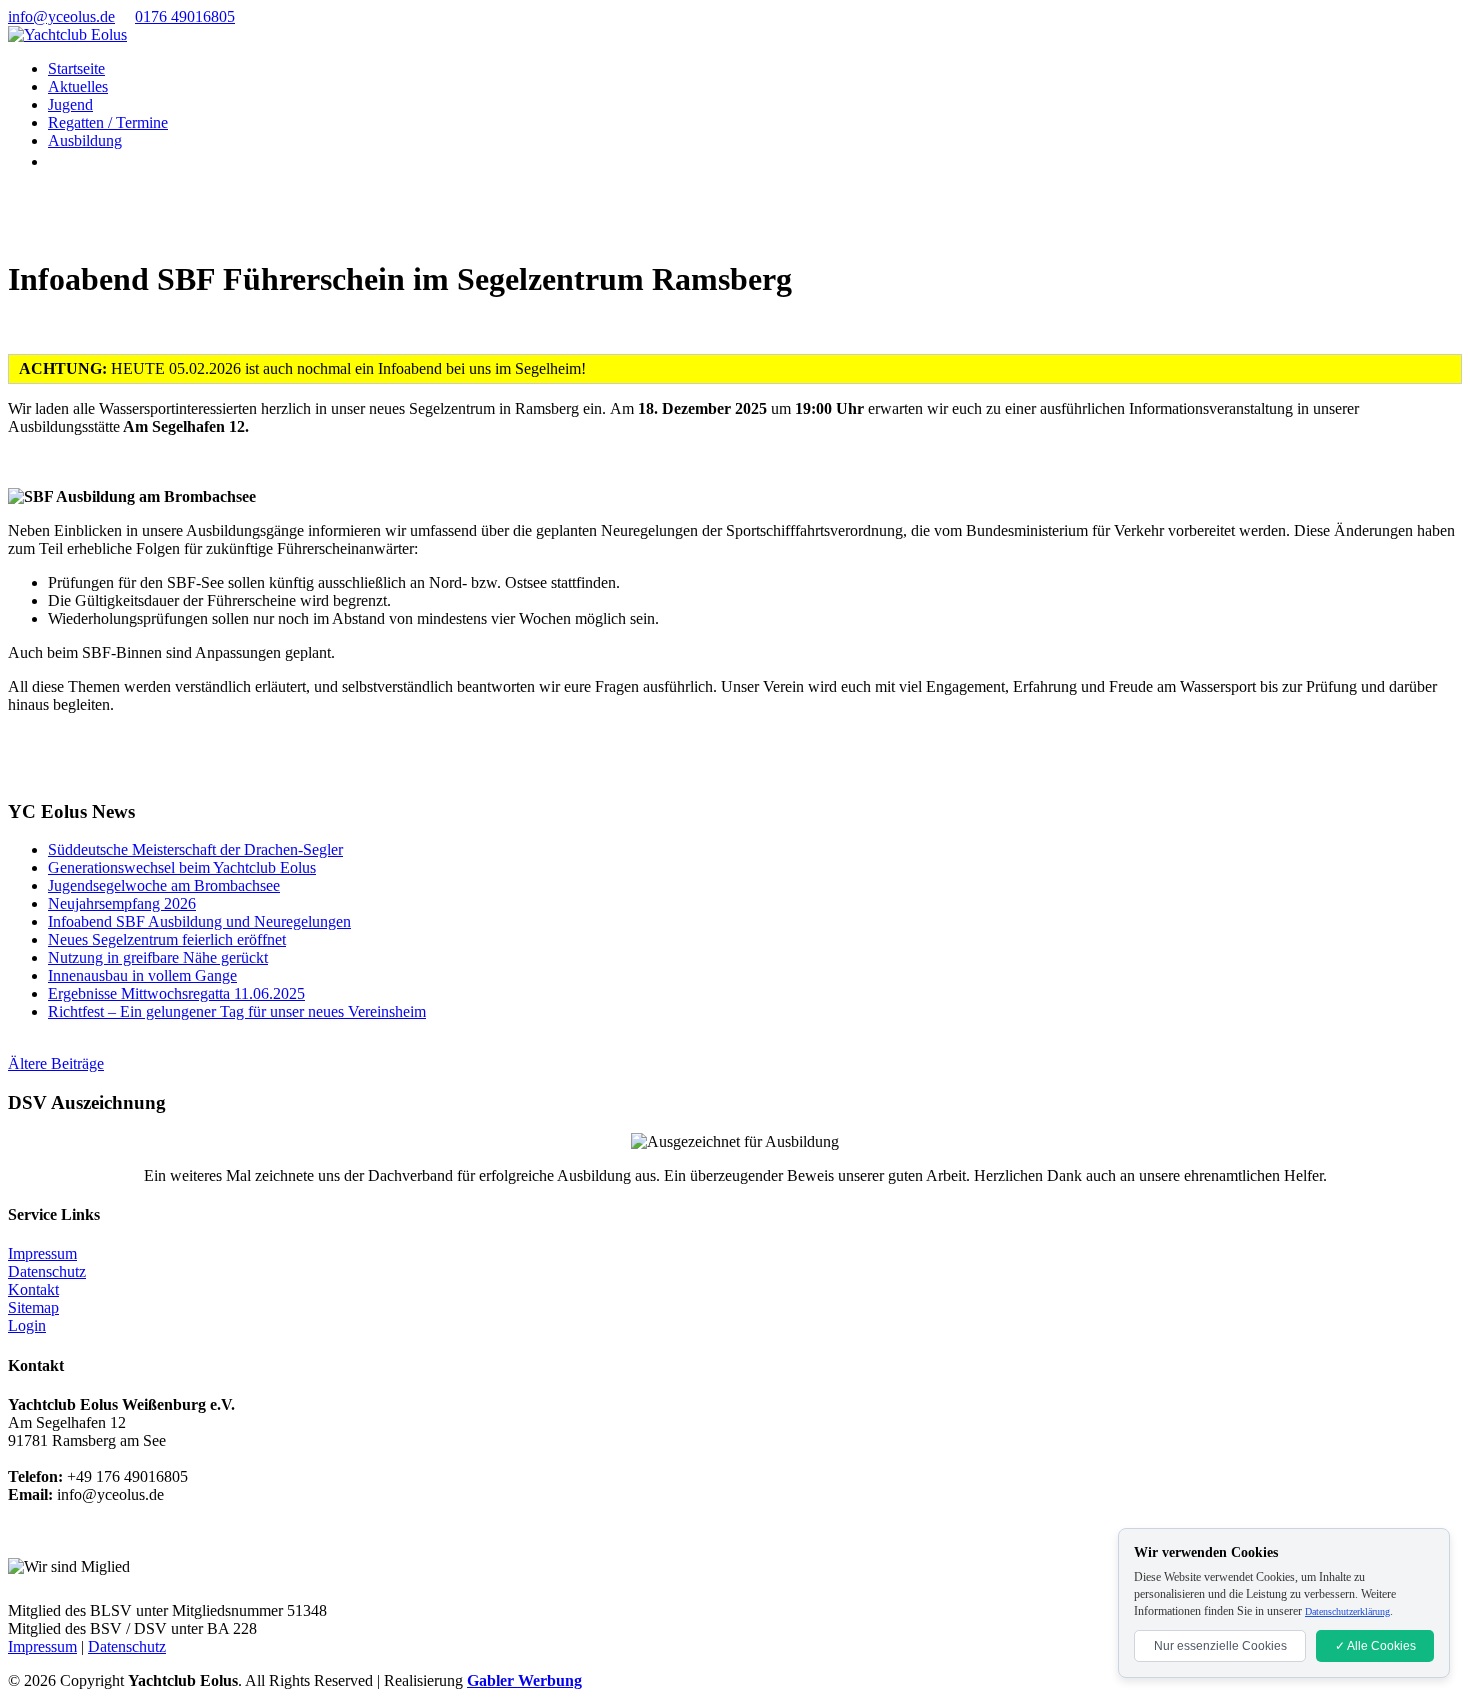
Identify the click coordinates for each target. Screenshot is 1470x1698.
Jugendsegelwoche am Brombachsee (164, 885)
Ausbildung (85, 140)
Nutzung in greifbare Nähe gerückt (158, 957)
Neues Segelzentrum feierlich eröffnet (167, 939)
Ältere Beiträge (56, 1063)
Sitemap (33, 1307)
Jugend (70, 104)
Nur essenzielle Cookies (1220, 1646)
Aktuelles (78, 86)
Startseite (76, 68)
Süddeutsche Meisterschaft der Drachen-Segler (195, 849)
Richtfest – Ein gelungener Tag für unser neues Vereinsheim (237, 1011)
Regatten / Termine (108, 122)
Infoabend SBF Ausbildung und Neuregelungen (199, 921)
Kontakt (33, 1289)
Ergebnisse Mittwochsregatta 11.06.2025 (176, 993)
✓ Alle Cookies (1375, 1646)
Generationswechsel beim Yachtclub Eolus (182, 867)
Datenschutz (47, 1271)
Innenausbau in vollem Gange (142, 975)
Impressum (42, 1253)
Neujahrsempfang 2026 (122, 903)
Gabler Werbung (524, 1680)
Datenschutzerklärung (1347, 1611)
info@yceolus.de (61, 16)
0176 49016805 (185, 16)
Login (27, 1325)
